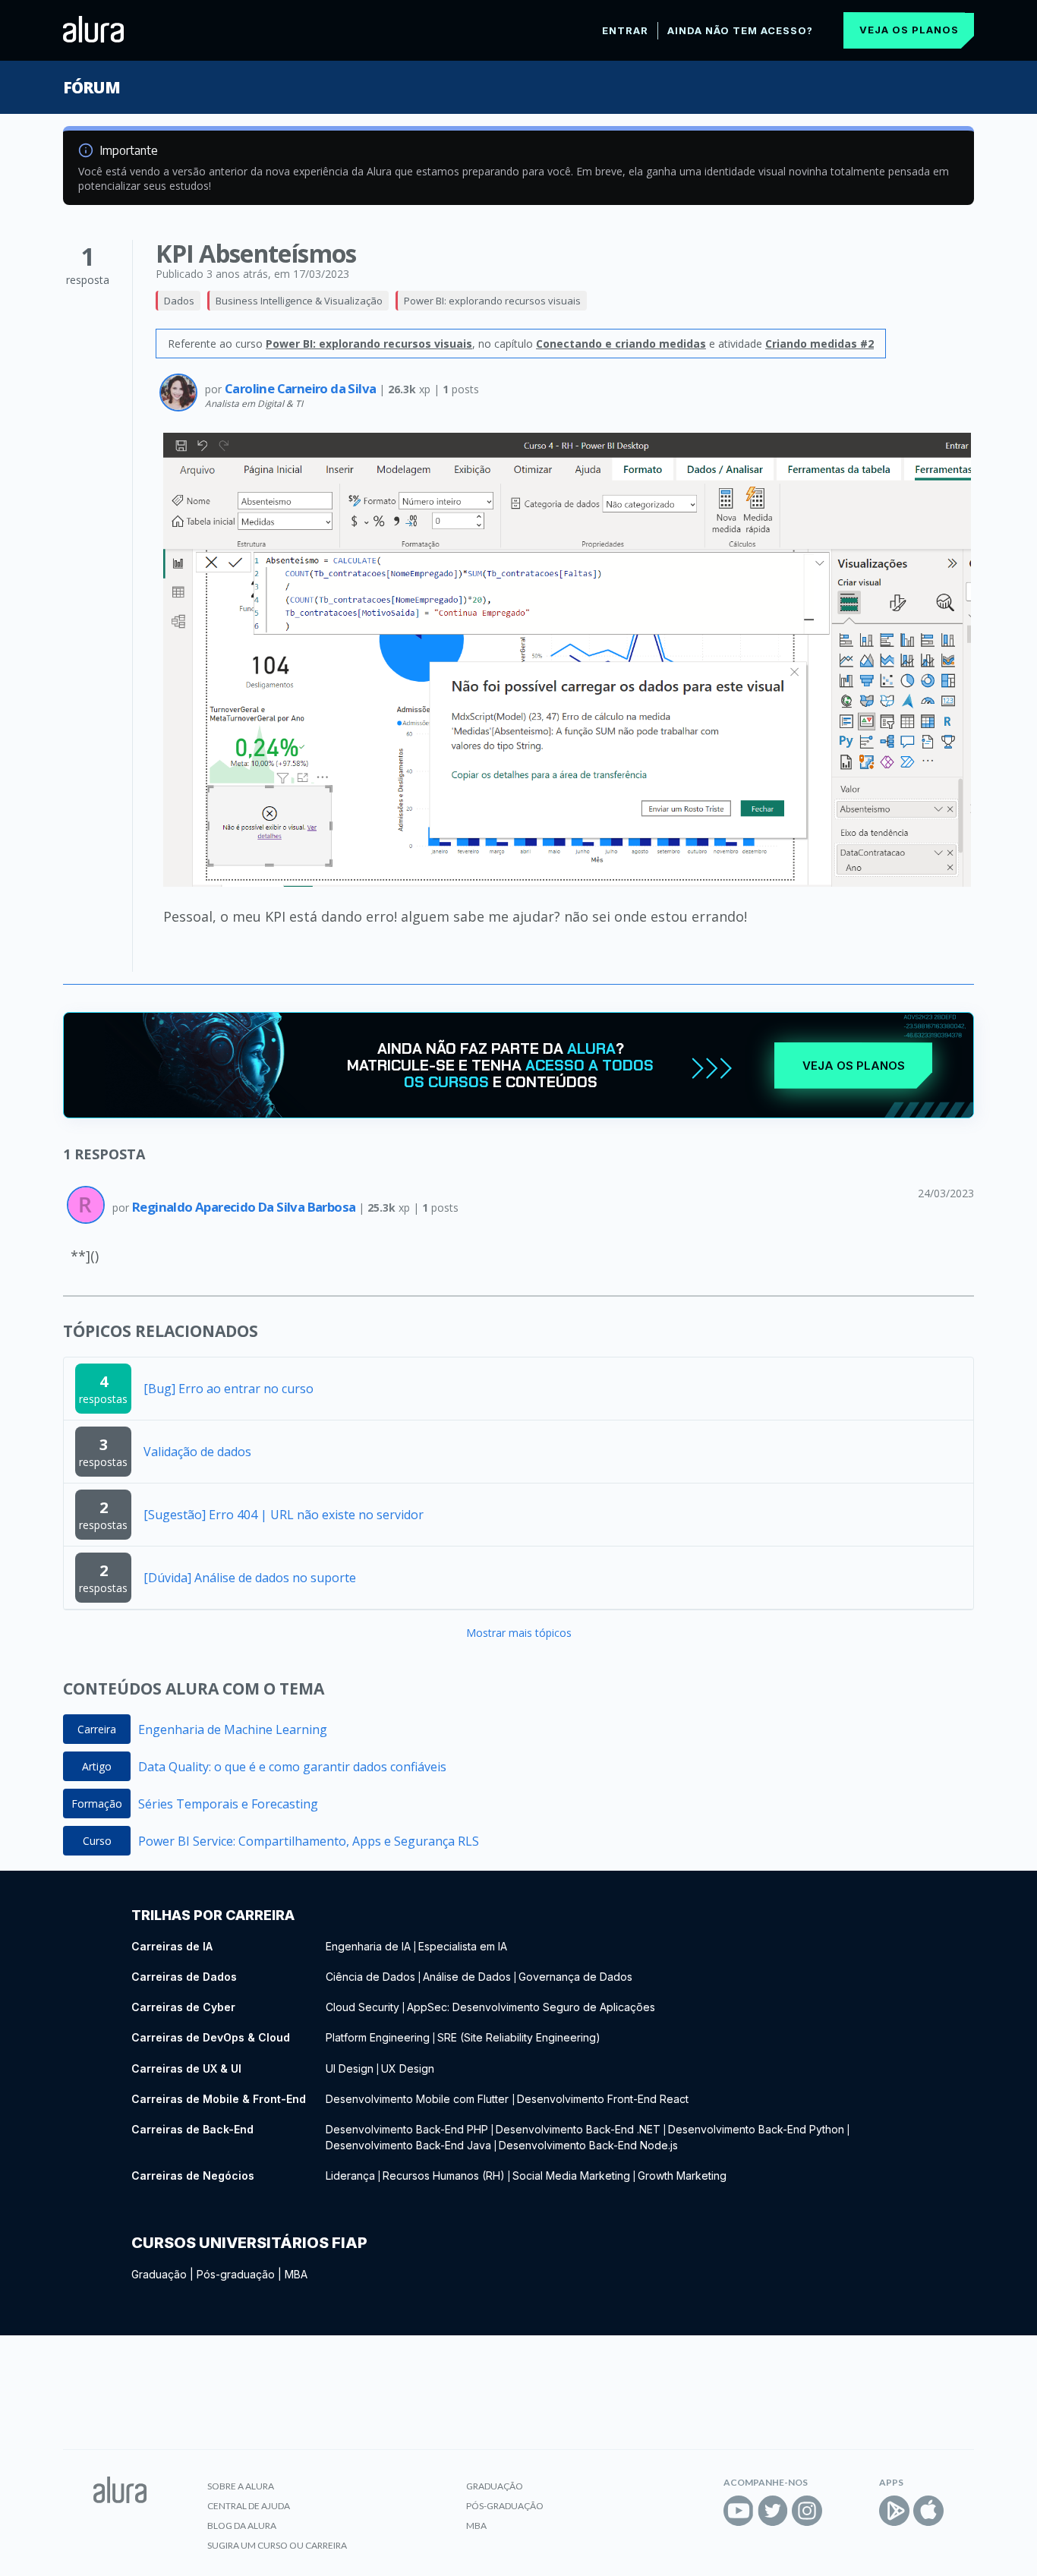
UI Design (350, 2068)
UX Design (408, 2068)
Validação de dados (197, 1452)
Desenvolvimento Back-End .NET (578, 2129)
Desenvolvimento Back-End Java (408, 2145)
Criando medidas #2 (820, 344)
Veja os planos (909, 30)
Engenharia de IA (368, 1946)
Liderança (350, 2176)
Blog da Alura (242, 2526)
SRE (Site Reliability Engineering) (519, 2037)
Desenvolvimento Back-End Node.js (588, 2145)
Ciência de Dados (370, 1977)
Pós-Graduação (505, 2506)
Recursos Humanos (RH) (444, 2176)
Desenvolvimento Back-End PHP (407, 2129)
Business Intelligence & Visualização (299, 301)
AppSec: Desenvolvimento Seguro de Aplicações (531, 2007)
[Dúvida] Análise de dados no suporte (250, 1578)
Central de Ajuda (249, 2506)
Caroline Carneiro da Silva (302, 388)
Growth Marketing (682, 2176)
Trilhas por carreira (213, 1915)
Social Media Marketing (571, 2176)
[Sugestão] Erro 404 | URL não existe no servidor (284, 1515)
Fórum (91, 87)
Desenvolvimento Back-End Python (756, 2129)
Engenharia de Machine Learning (233, 1729)
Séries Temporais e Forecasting (228, 1804)
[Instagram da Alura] (807, 2511)
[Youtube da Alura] (739, 2511)
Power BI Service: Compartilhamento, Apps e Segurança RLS (309, 1841)
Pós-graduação (236, 2274)
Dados (179, 301)
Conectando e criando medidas (621, 344)
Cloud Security (362, 2007)
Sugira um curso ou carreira (277, 2545)
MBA (296, 2274)
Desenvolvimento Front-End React (603, 2099)
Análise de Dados (467, 1977)
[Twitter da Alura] (773, 2511)
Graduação (159, 2274)
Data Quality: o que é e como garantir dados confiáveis (292, 1767)
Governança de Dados (575, 1977)
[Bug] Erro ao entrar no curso (229, 1389)
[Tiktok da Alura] (841, 2511)
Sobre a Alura (241, 2486)
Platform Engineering (378, 2037)
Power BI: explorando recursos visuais (492, 301)
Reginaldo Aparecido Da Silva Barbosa (245, 1207)
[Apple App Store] (928, 2511)
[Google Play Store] (894, 2511)
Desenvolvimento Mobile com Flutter (419, 2099)
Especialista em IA (463, 1946)
